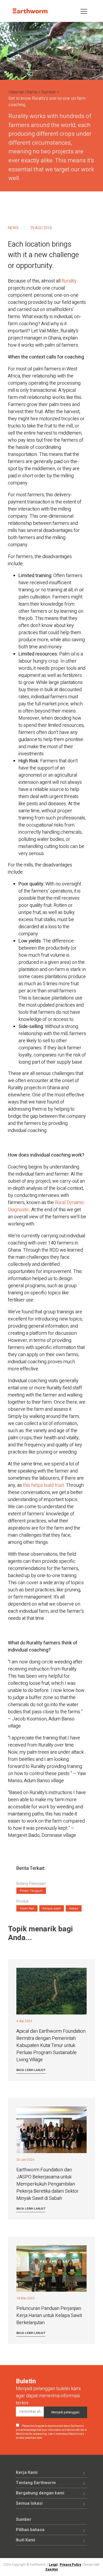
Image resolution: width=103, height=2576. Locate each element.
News (13, 228)
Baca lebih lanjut (31, 2070)
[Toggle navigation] (84, 11)
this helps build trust (43, 1485)
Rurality (69, 281)
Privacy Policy (70, 2565)
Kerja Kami (27, 2473)
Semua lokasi (29, 2503)
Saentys (52, 2569)
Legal (53, 2565)
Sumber (49, 92)
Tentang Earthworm (36, 2483)
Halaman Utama (23, 92)
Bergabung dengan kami (40, 2493)
